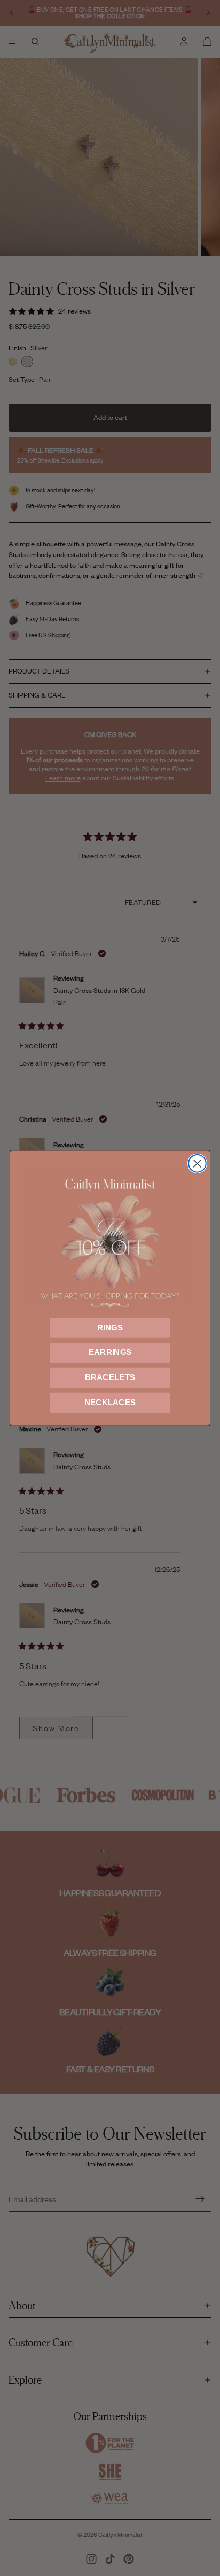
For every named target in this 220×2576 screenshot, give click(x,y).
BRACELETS (110, 1377)
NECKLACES (110, 1403)
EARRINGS (110, 1352)
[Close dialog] (197, 1164)
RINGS (110, 1327)
